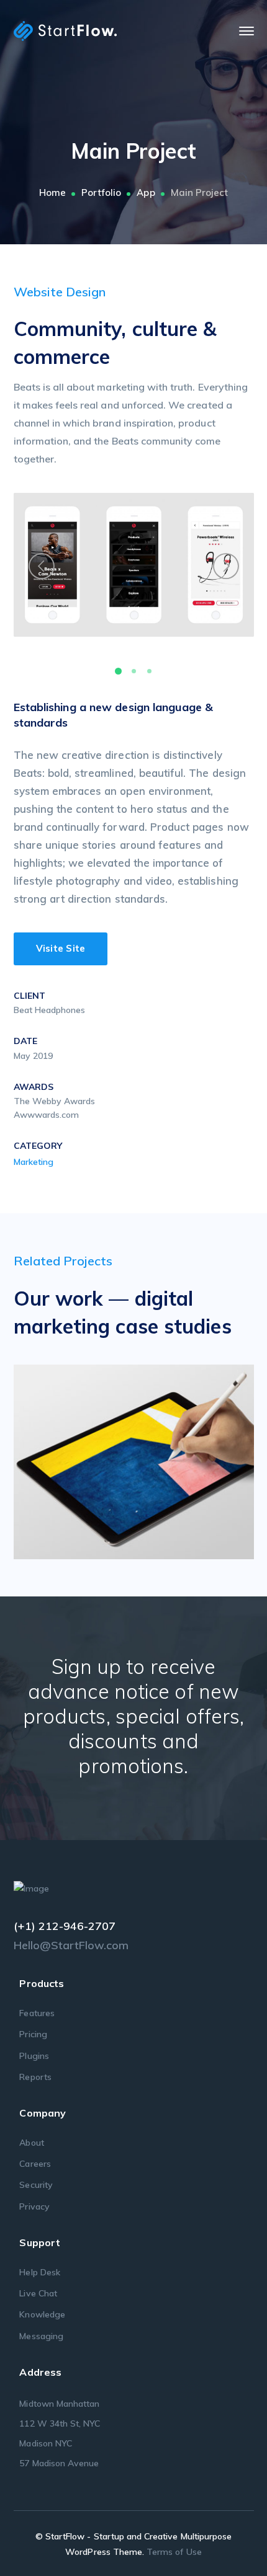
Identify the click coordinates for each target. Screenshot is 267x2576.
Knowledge (42, 2314)
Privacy (34, 2206)
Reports (35, 2077)
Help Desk (39, 2272)
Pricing (33, 2034)
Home (52, 193)
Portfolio (101, 193)
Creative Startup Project (152, 1458)
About (31, 2143)
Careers (35, 2164)
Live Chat (38, 2293)
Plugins (34, 2056)
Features (37, 2013)
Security (36, 2185)
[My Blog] (65, 30)
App (146, 193)
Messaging (41, 2336)
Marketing (34, 1162)
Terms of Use (174, 2552)
